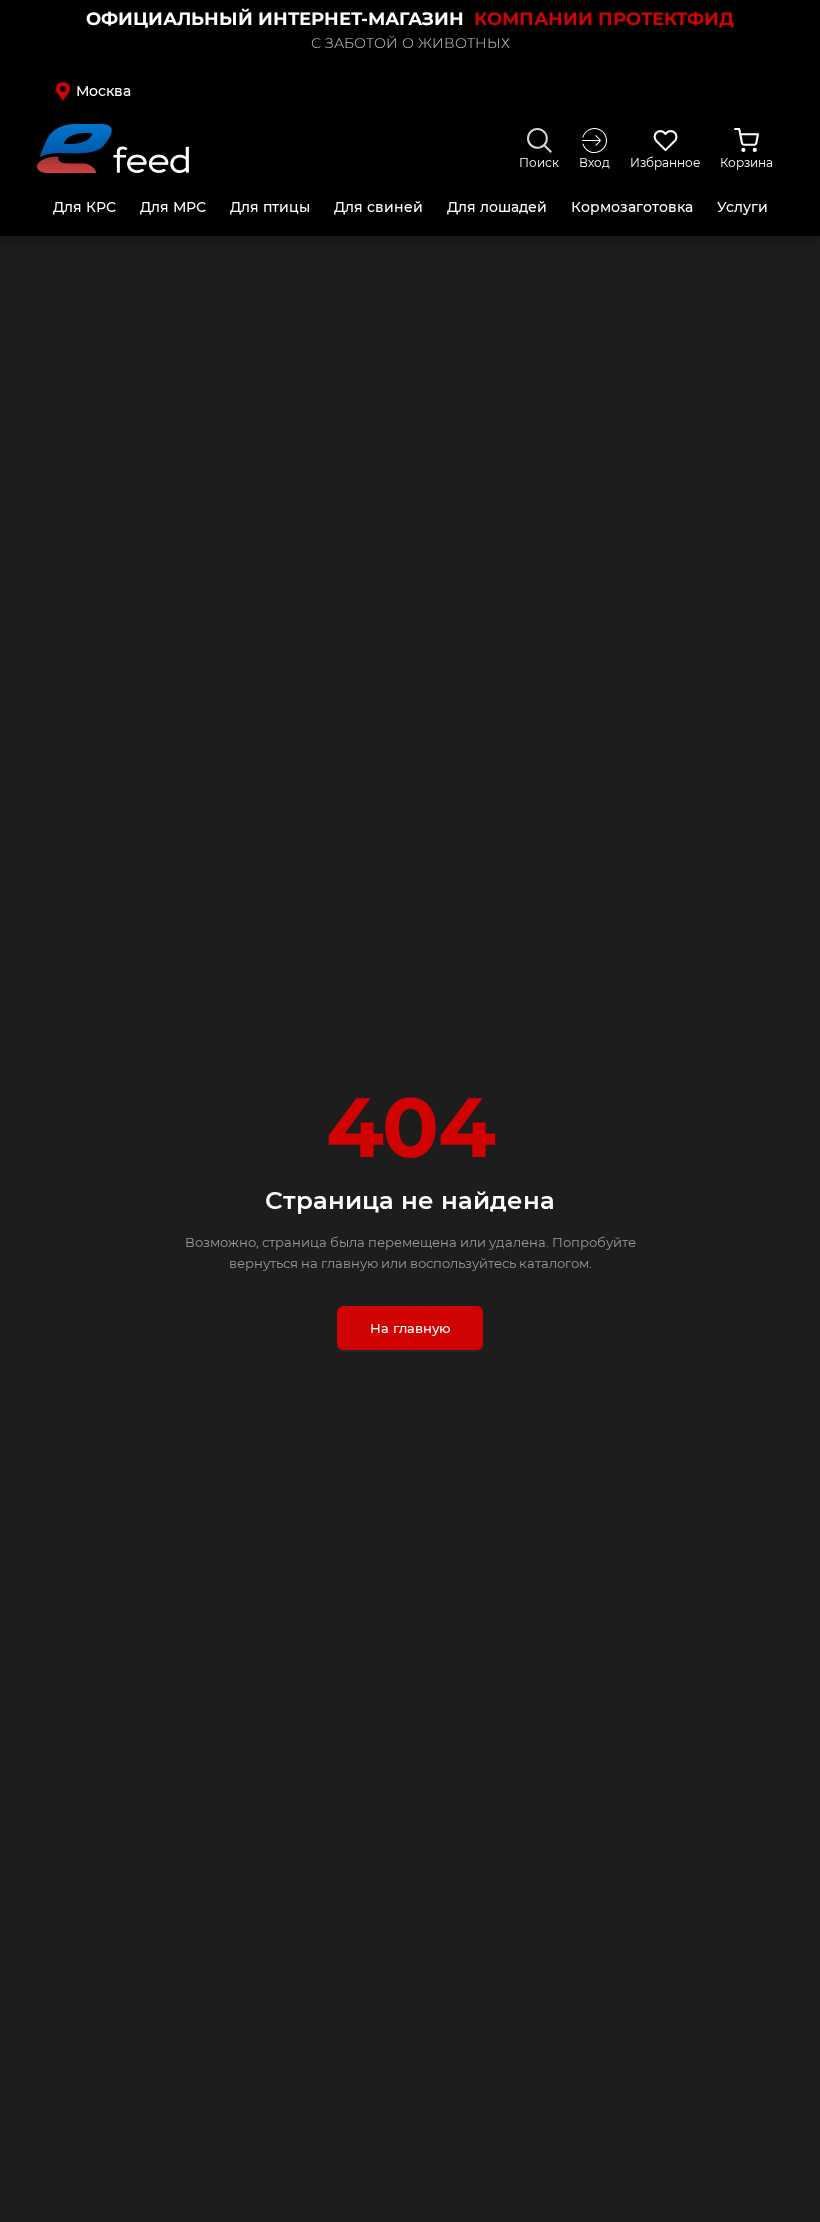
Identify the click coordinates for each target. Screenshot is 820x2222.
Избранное (665, 162)
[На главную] (113, 148)
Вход (594, 162)
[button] (125, 91)
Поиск (539, 162)
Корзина (746, 162)
